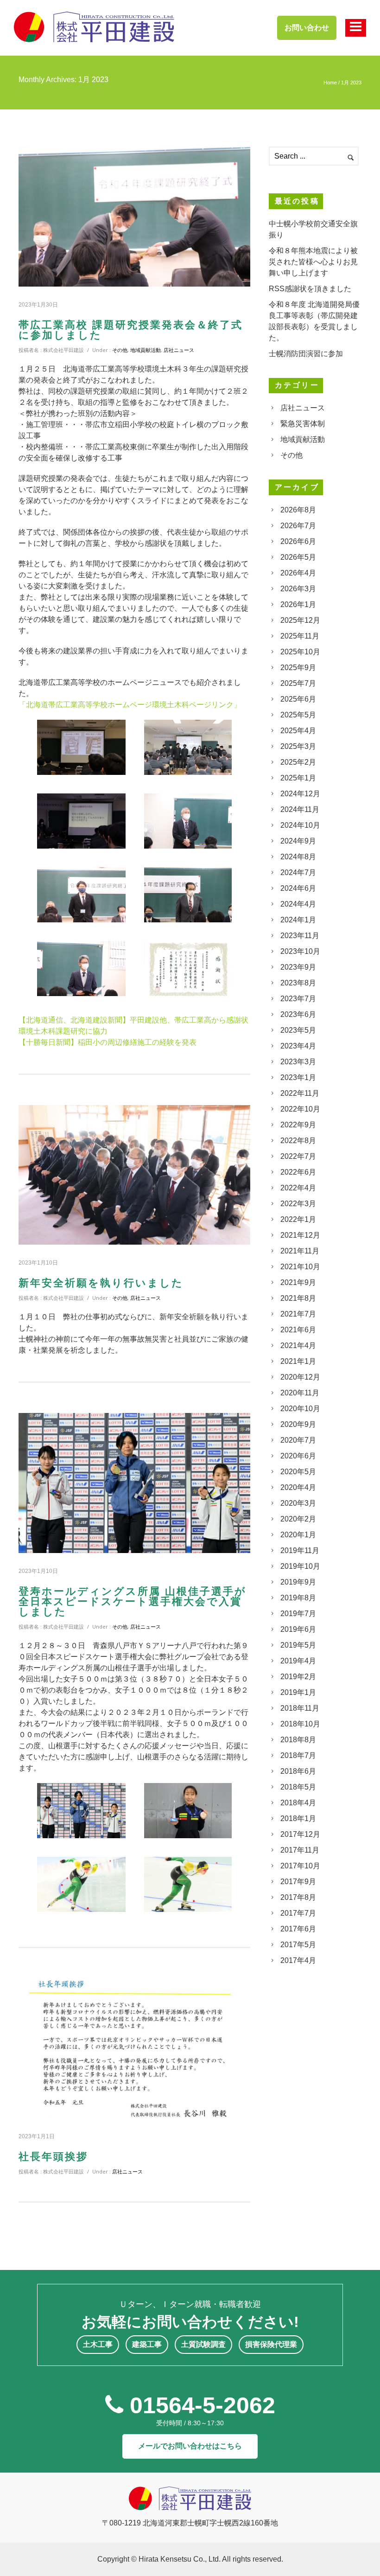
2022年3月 (298, 1204)
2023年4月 (298, 1046)
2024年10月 (300, 825)
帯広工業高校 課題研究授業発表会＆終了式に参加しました (131, 330)
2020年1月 (298, 1535)
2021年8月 (298, 1298)
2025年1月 (298, 778)
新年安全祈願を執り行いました (101, 1283)
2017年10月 (300, 1866)
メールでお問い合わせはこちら (190, 2446)
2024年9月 (298, 841)
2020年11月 (300, 1393)
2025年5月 (298, 715)
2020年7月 (298, 1440)
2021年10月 (300, 1267)
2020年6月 (298, 1456)
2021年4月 (298, 1346)
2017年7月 (298, 1913)
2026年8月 (298, 510)
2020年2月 (298, 1519)
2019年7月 (298, 1614)
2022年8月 (298, 1141)
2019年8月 (298, 1598)
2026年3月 (298, 589)
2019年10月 (300, 1566)
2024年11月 (300, 809)
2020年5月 (298, 1472)
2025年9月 (298, 668)
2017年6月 (298, 1929)
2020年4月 (298, 1487)
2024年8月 (298, 857)
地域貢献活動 (146, 350)
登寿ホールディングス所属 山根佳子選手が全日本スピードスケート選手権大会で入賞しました (133, 1602)
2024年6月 (298, 888)
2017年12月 (300, 1834)
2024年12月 (300, 794)
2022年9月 (298, 1125)
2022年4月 (298, 1188)
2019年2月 (298, 1677)
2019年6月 (298, 1629)
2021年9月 (298, 1282)
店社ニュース (179, 350)
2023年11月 (300, 936)
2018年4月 (298, 1803)
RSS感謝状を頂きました (310, 289)
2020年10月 (300, 1409)
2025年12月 (300, 620)
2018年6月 (298, 1771)
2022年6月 (298, 1172)
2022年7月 (298, 1156)
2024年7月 (298, 873)
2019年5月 (298, 1645)
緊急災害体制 (303, 424)
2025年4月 (298, 731)
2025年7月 (298, 683)
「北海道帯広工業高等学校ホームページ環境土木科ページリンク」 (130, 705)
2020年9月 (298, 1424)
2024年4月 (298, 904)
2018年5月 (298, 1787)
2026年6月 (298, 541)
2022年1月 (298, 1219)
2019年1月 (298, 1692)
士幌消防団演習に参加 (306, 354)
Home (330, 83)
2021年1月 (298, 1361)
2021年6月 (298, 1330)
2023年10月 (300, 951)
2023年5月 (298, 1030)
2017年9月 (298, 1882)
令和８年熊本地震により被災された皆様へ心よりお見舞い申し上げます (313, 262)
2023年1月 (298, 1077)
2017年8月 (298, 1897)
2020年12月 (300, 1377)
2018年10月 (300, 1724)
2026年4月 (298, 573)
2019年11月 (300, 1550)
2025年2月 (298, 762)
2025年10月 (300, 652)
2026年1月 (298, 604)
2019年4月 (298, 1661)
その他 (120, 350)
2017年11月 (300, 1850)
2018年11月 (300, 1708)
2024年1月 (298, 920)
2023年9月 (298, 967)
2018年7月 (298, 1755)
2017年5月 (298, 1945)
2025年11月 (300, 636)
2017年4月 (298, 1960)
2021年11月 (300, 1251)
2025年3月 (298, 746)
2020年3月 (298, 1503)
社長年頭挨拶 (53, 2157)
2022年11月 (300, 1093)
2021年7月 (298, 1314)
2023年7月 (298, 999)
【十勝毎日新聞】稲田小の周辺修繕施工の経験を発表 (108, 1042)
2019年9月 (298, 1582)
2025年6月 (298, 699)
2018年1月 (298, 1819)
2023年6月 (298, 1014)
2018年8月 (298, 1740)
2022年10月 (300, 1109)
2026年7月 (298, 526)
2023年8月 (298, 983)
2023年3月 (298, 1062)
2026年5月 (298, 557)
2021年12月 (300, 1235)
